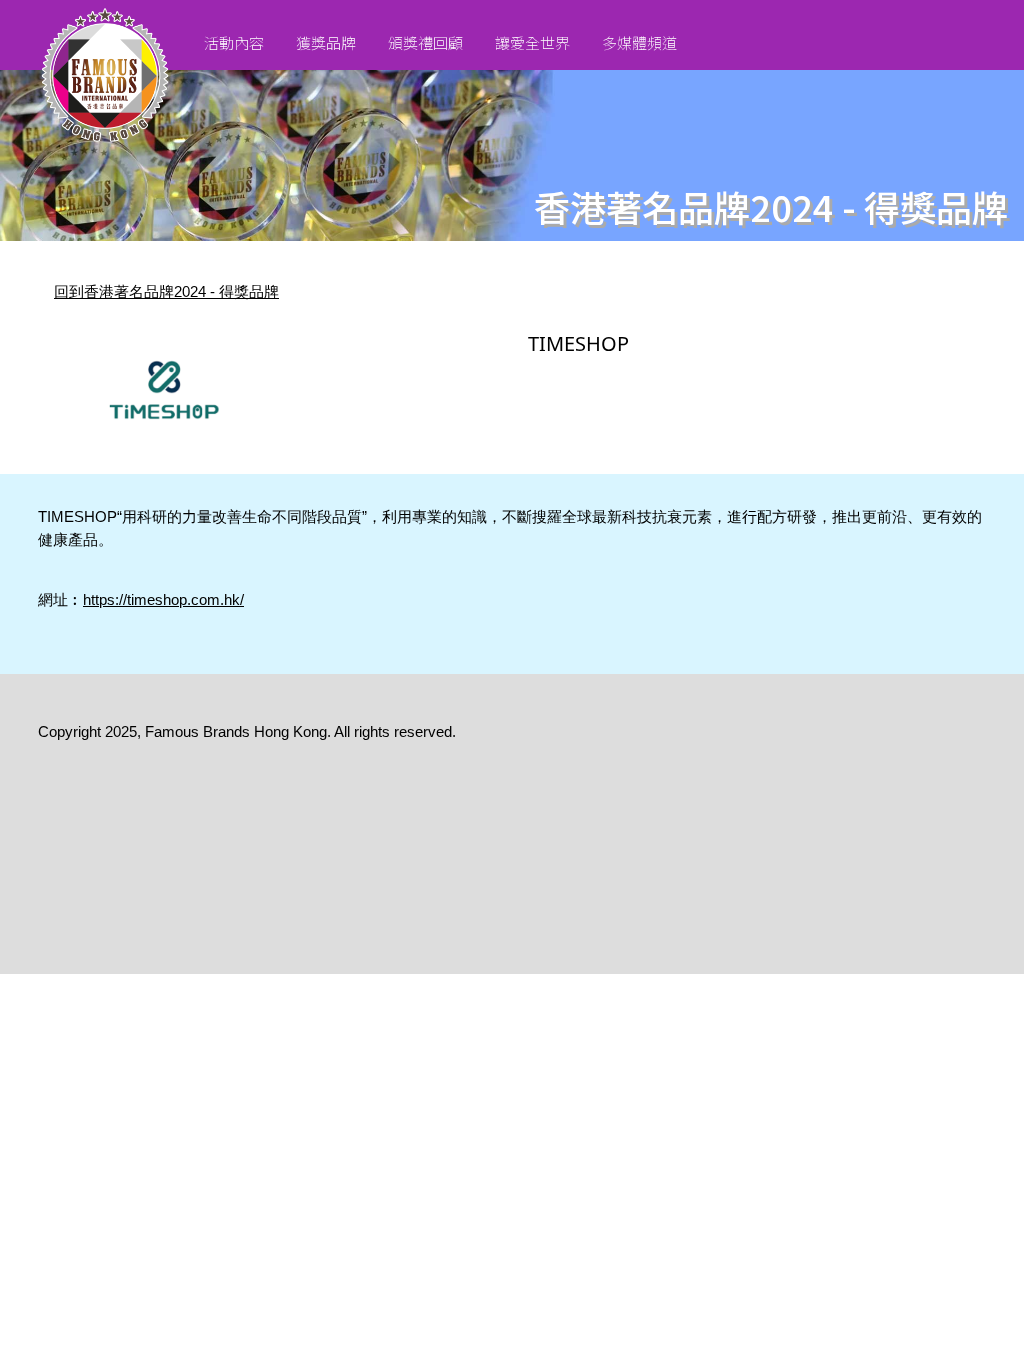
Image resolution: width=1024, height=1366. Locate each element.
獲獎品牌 (326, 42)
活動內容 (234, 42)
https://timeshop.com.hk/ (163, 599)
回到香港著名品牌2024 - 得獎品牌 (166, 291)
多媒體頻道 (639, 42)
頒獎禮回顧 (425, 42)
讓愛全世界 (532, 42)
